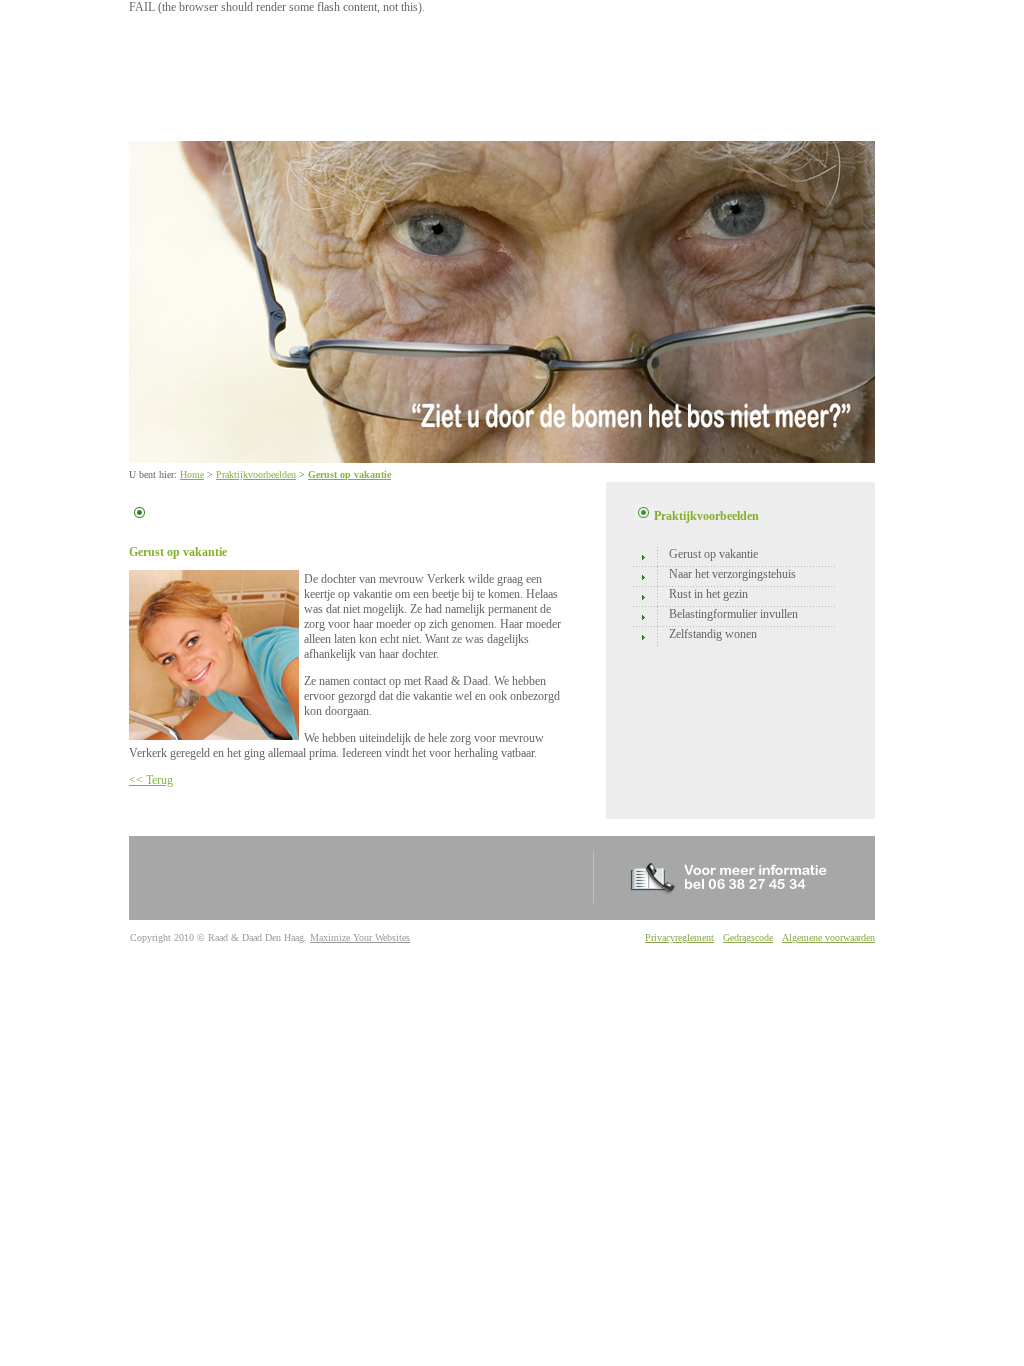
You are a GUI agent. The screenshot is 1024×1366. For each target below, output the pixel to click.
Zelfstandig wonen (713, 634)
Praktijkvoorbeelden (256, 474)
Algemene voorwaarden (828, 937)
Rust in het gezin (708, 594)
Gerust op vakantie (349, 474)
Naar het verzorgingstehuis (732, 574)
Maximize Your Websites (360, 937)
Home (192, 474)
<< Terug (151, 780)
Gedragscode (748, 937)
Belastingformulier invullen (733, 614)
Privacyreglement (679, 937)
